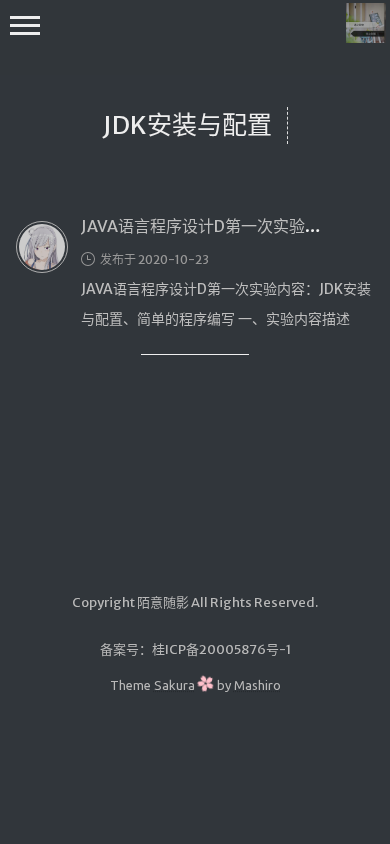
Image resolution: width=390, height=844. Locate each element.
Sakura (174, 685)
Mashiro (257, 685)
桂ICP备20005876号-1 (221, 649)
